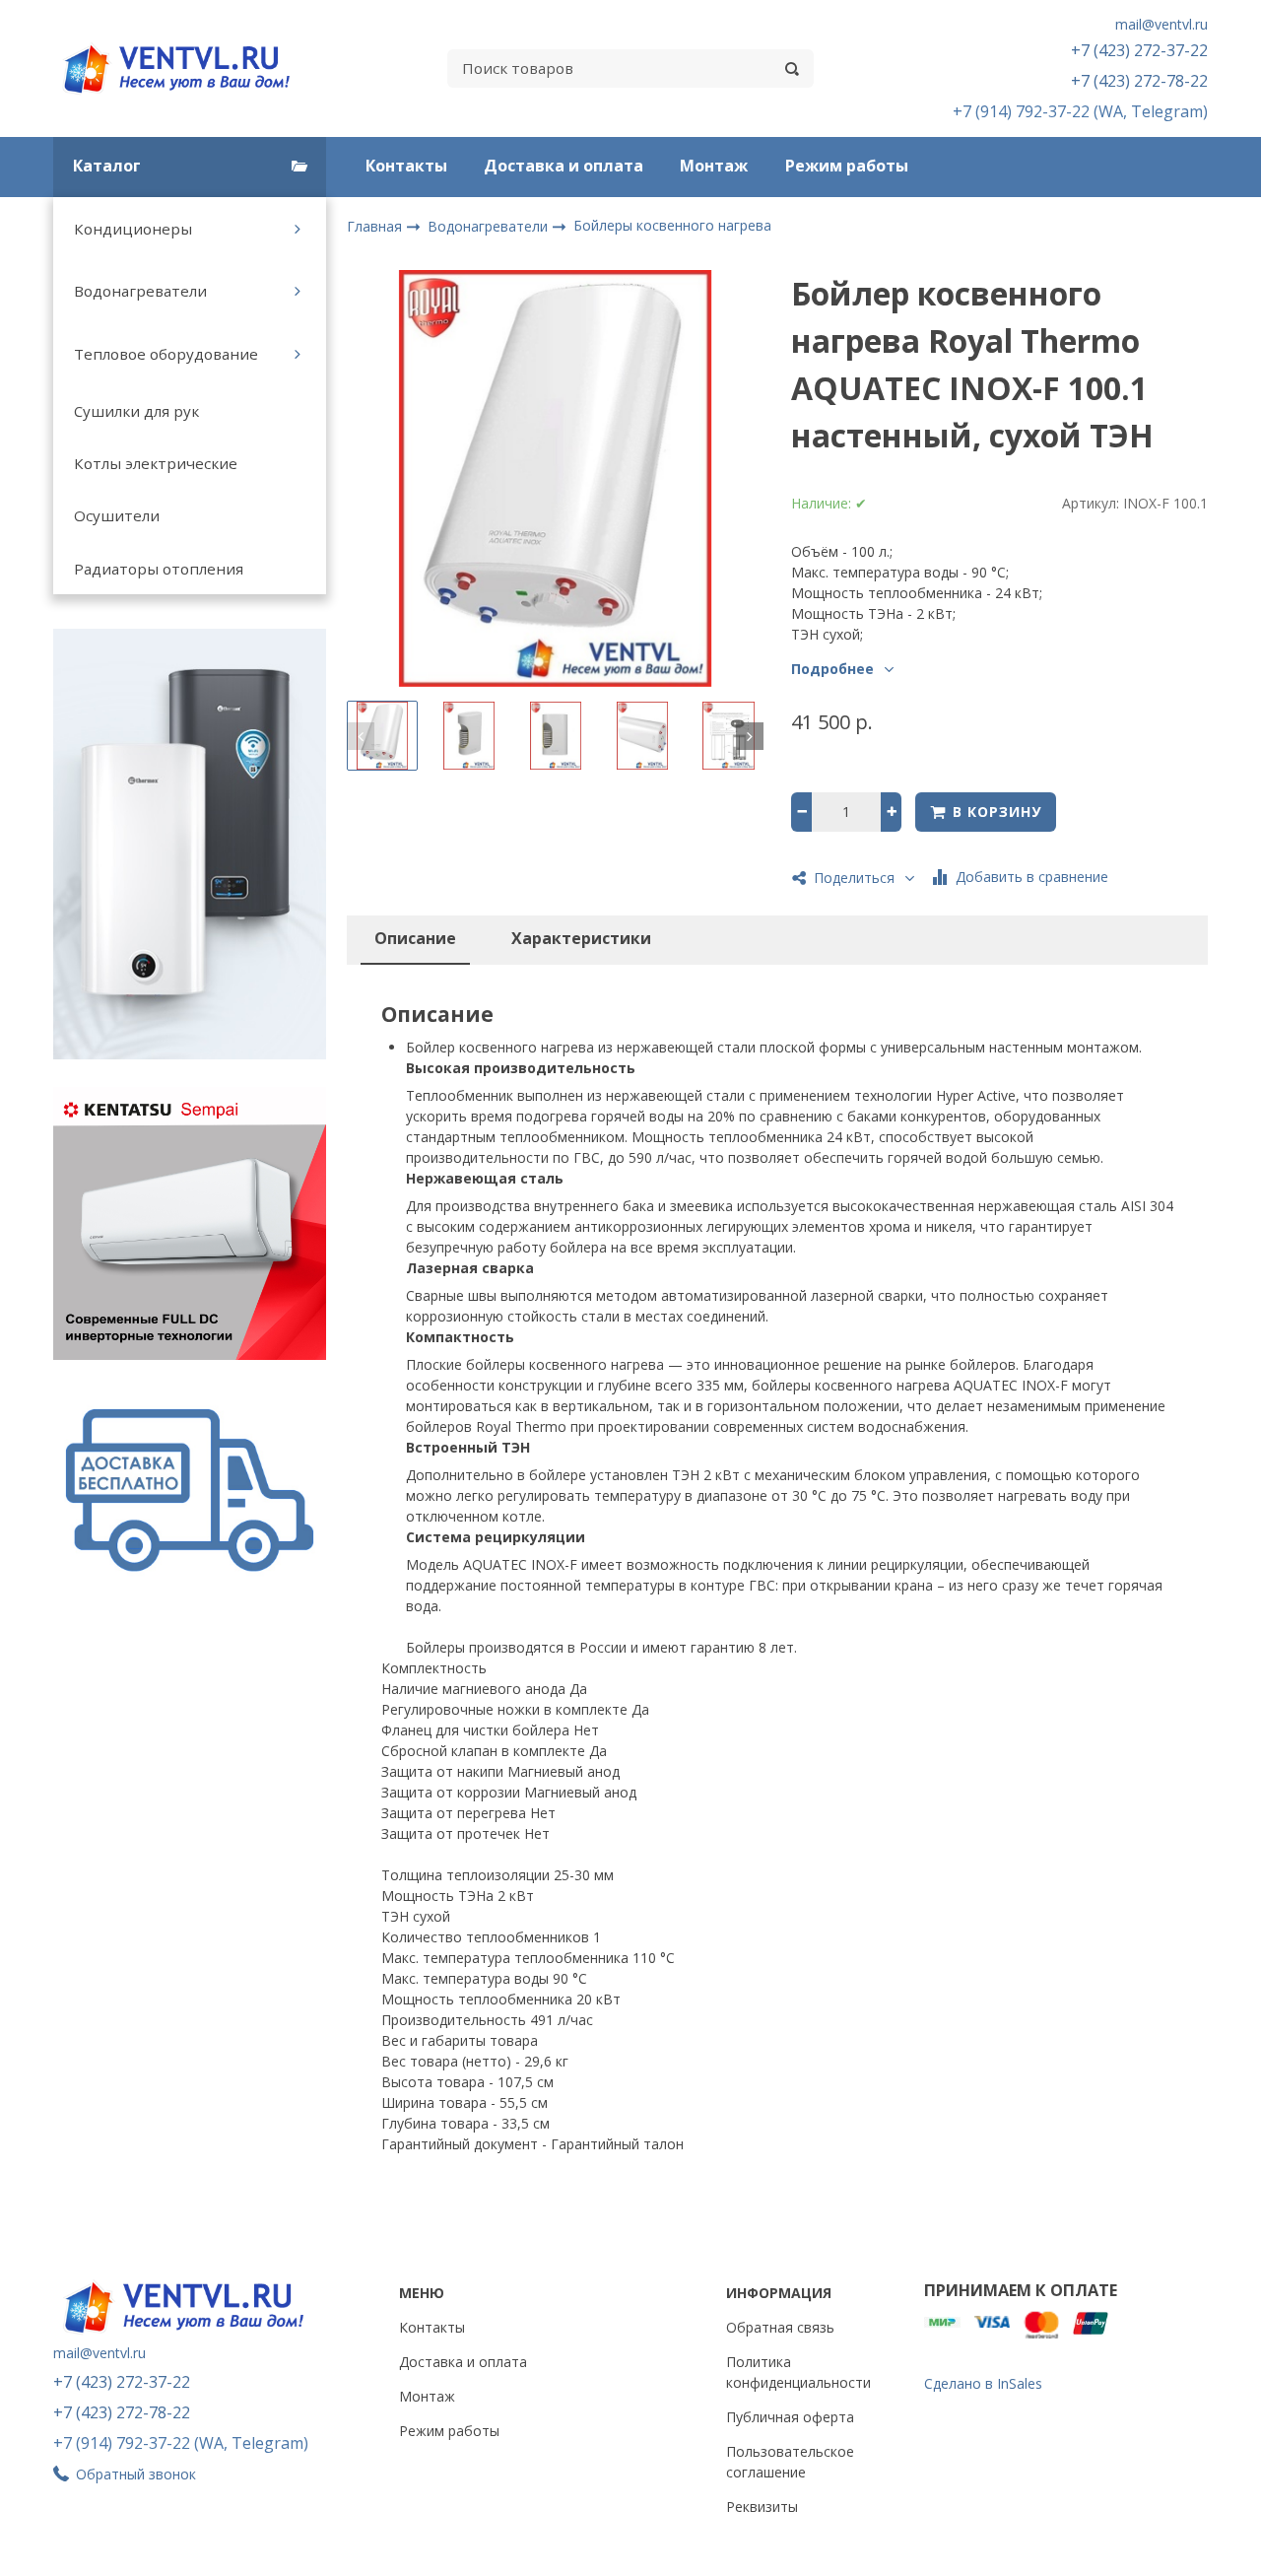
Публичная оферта (790, 2417)
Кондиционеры (133, 229)
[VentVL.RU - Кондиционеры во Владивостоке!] (187, 68)
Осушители (117, 515)
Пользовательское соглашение (790, 2462)
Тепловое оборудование (166, 354)
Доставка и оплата (564, 166)
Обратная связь (780, 2327)
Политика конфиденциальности (798, 2372)
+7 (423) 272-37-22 (1139, 50)
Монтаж (714, 166)
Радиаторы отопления (159, 569)
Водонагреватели (140, 291)
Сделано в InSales (983, 2383)
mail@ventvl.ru (1161, 24)
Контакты (406, 166)
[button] (361, 736)
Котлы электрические (156, 463)
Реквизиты (762, 2507)
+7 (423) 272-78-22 (1139, 81)
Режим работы (847, 166)
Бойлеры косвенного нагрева (672, 225)
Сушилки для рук (136, 411)
